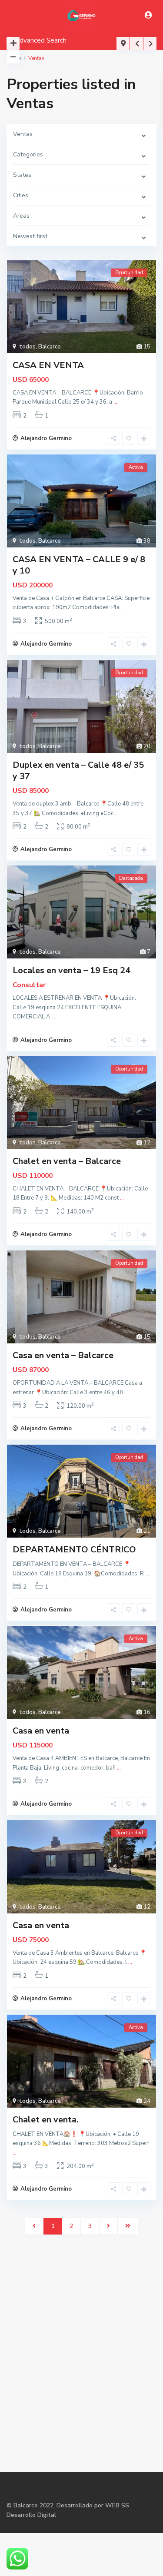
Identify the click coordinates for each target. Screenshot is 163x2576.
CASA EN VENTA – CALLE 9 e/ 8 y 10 (79, 565)
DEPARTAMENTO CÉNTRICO (74, 1550)
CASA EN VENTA (48, 365)
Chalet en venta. (46, 2120)
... (115, 402)
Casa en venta (41, 1731)
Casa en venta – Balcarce (63, 1355)
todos (27, 347)
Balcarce (50, 347)
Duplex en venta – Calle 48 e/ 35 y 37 (78, 771)
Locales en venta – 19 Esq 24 (72, 970)
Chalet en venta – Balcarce (67, 1161)
